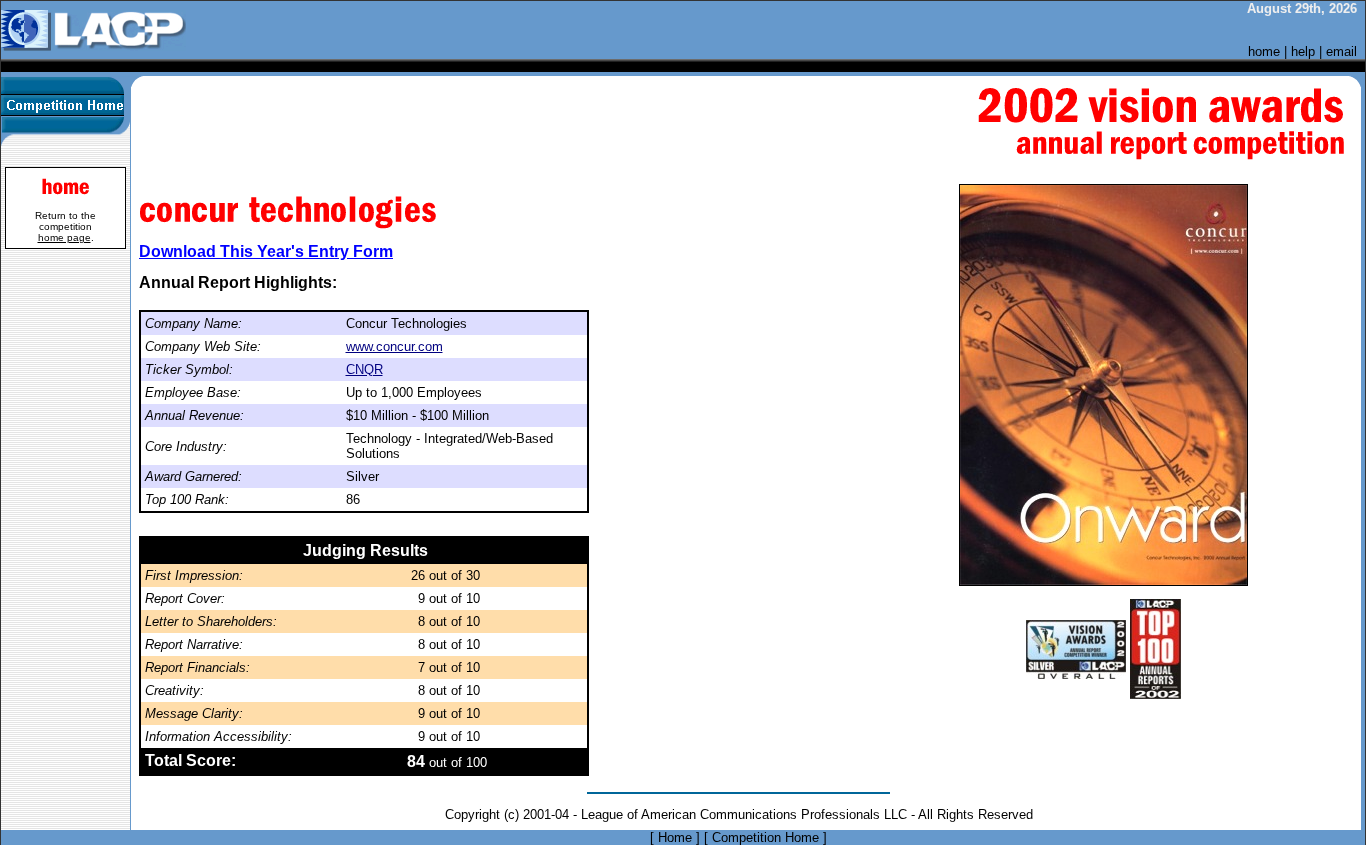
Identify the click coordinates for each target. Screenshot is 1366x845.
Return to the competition (65, 226)
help (1303, 51)
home (1264, 51)
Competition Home (765, 837)
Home (675, 837)
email (1341, 51)
